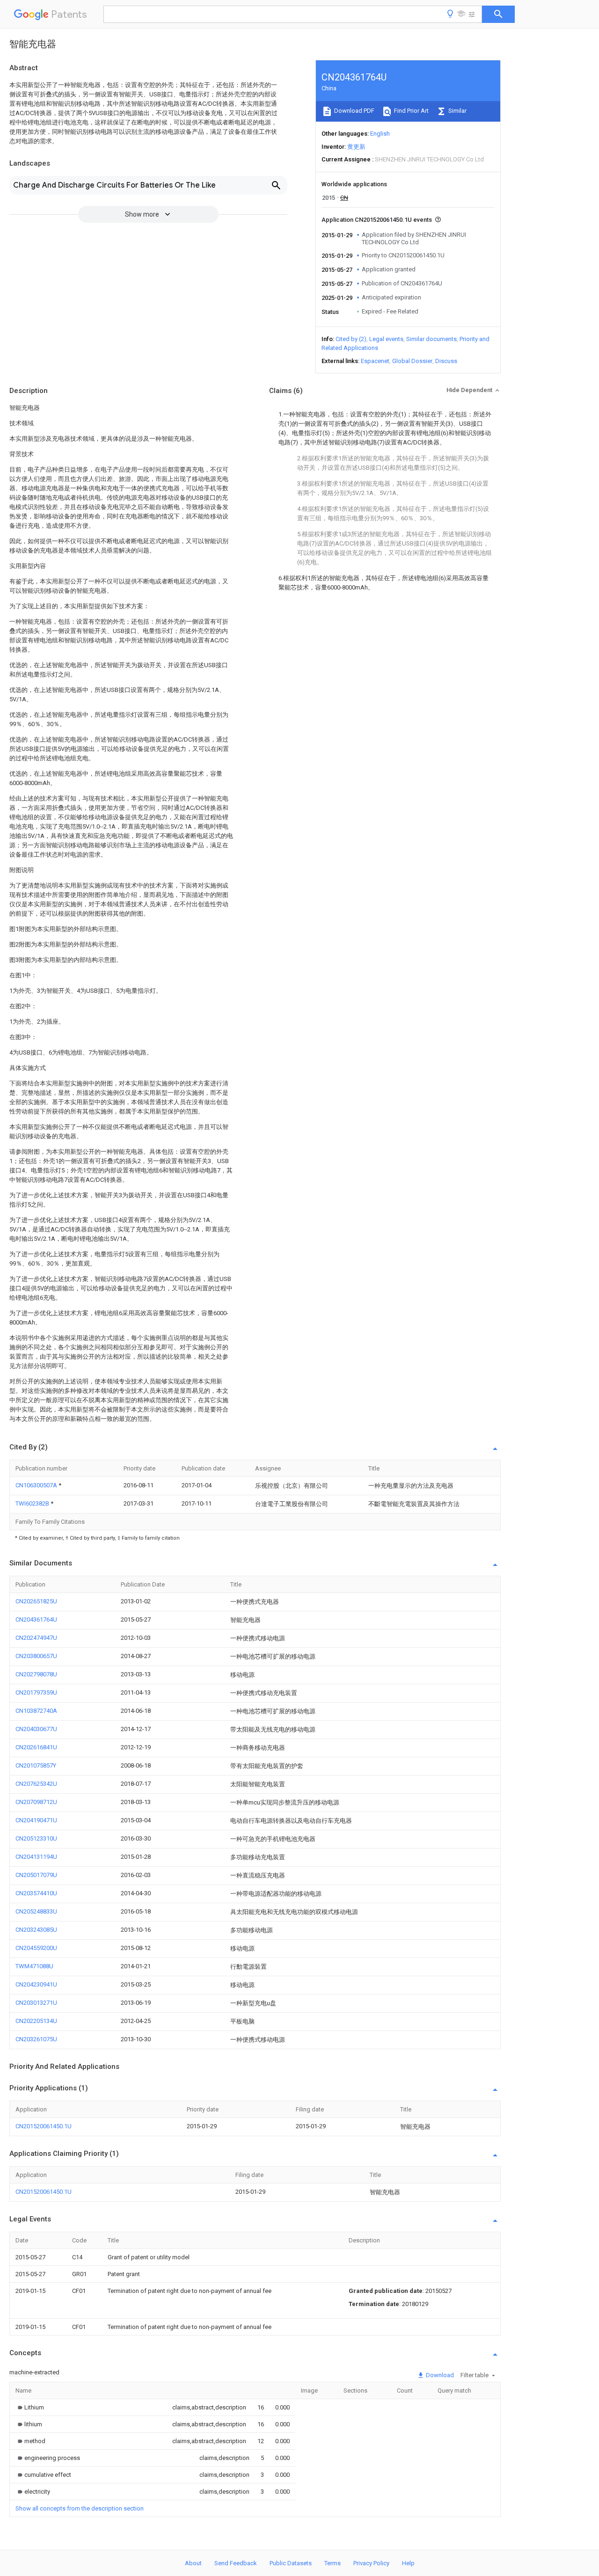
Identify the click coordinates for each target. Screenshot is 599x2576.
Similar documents (431, 339)
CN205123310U (36, 1838)
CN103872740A (36, 1711)
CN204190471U (36, 1820)
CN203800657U (36, 1656)
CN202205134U (36, 2021)
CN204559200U (36, 1948)
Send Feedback (236, 2563)
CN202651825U (36, 1601)
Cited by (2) (351, 339)
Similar (457, 111)
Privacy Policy (371, 2563)
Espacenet (375, 361)
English (380, 134)
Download (439, 2375)
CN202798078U (36, 1674)
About (193, 2563)
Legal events (386, 339)
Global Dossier (412, 361)
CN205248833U (36, 1911)
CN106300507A (37, 1485)
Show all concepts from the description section (80, 2508)
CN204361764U (36, 1619)
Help (408, 2563)
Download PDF (354, 111)
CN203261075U (36, 2039)
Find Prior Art (411, 111)
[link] (30, 2407)
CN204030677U (36, 1729)
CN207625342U (36, 1784)
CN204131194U (36, 1857)
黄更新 (356, 147)
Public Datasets (291, 2563)
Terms (332, 2563)
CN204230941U (36, 1984)
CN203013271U (36, 2003)
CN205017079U (36, 1875)
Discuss (446, 361)
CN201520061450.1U (44, 2126)
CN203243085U (36, 1930)
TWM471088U (34, 1966)
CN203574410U (36, 1893)
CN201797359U (36, 1692)
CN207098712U (36, 1802)
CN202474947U (36, 1638)
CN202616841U (36, 1747)
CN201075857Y (36, 1765)
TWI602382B (33, 1503)
